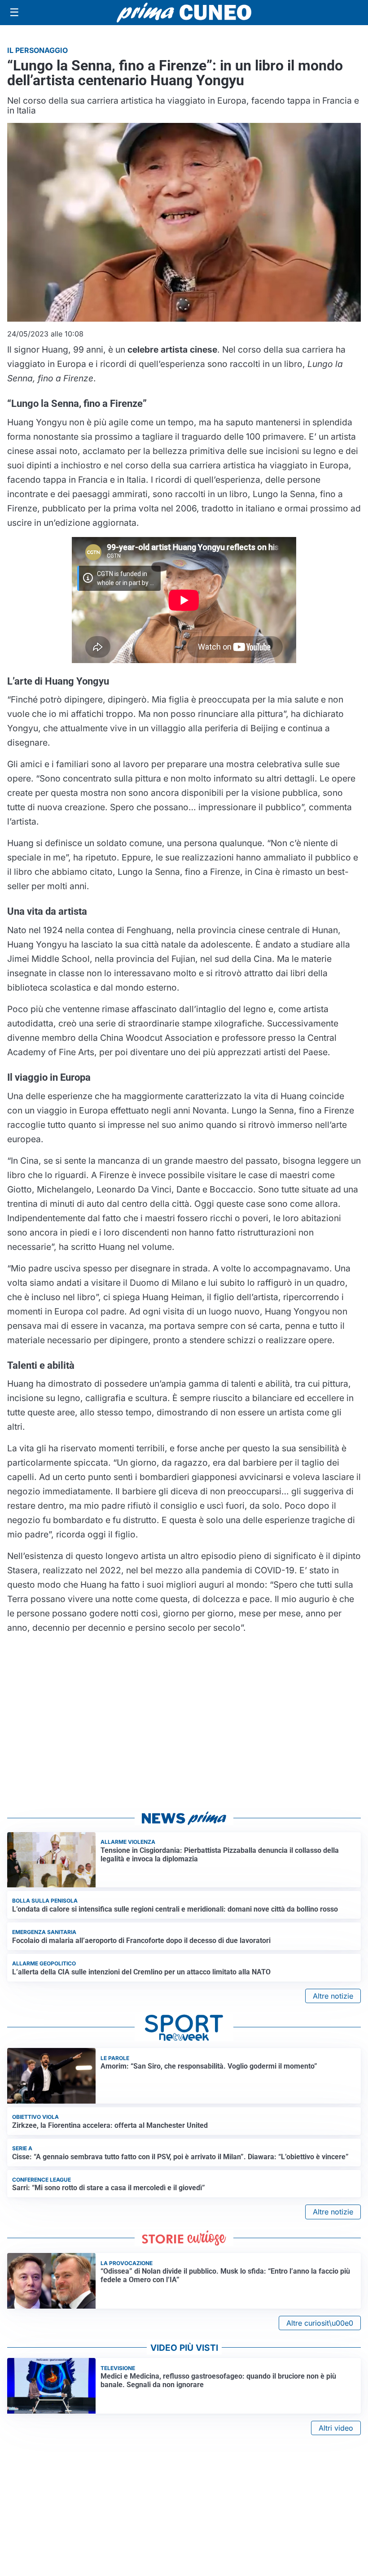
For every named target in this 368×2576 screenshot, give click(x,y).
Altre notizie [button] (333, 1996)
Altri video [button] (336, 2428)
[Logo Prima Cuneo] (184, 13)
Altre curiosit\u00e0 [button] (320, 2323)
